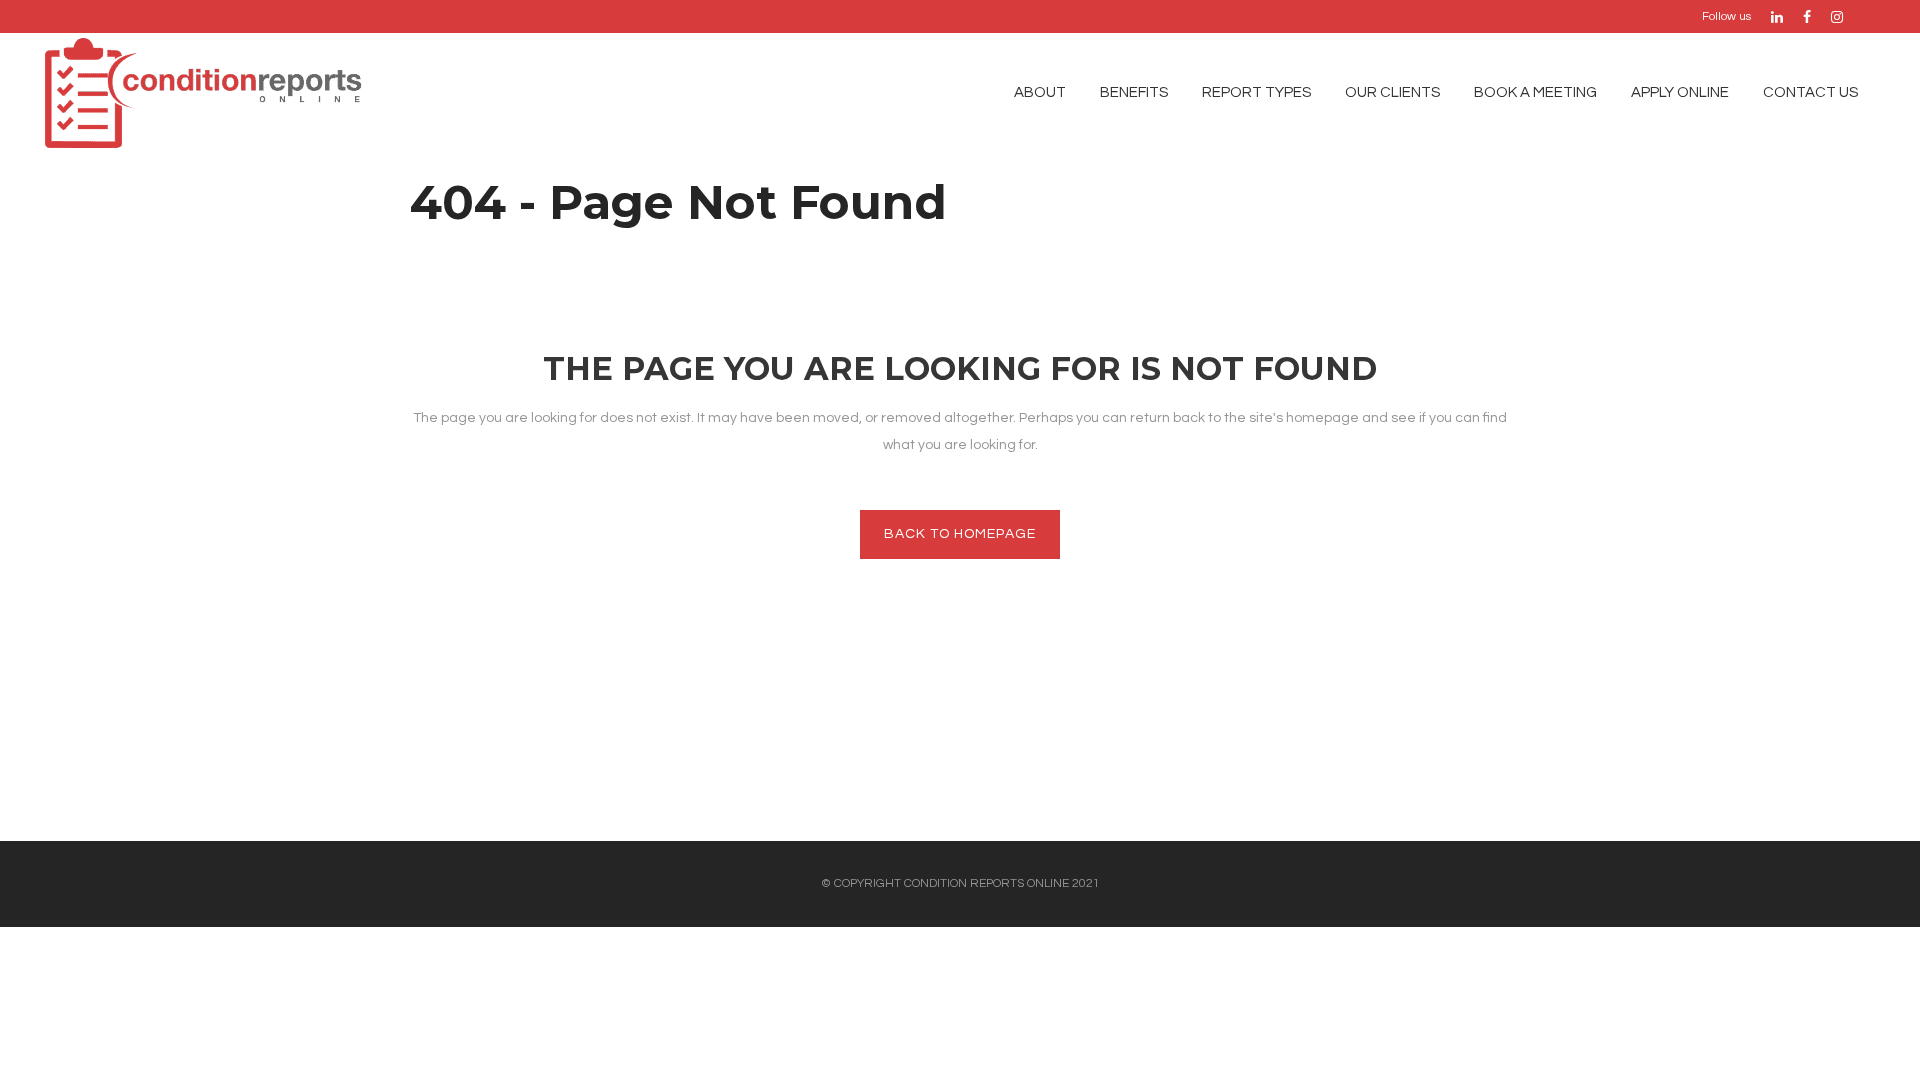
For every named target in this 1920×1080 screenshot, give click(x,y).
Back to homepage (960, 534)
